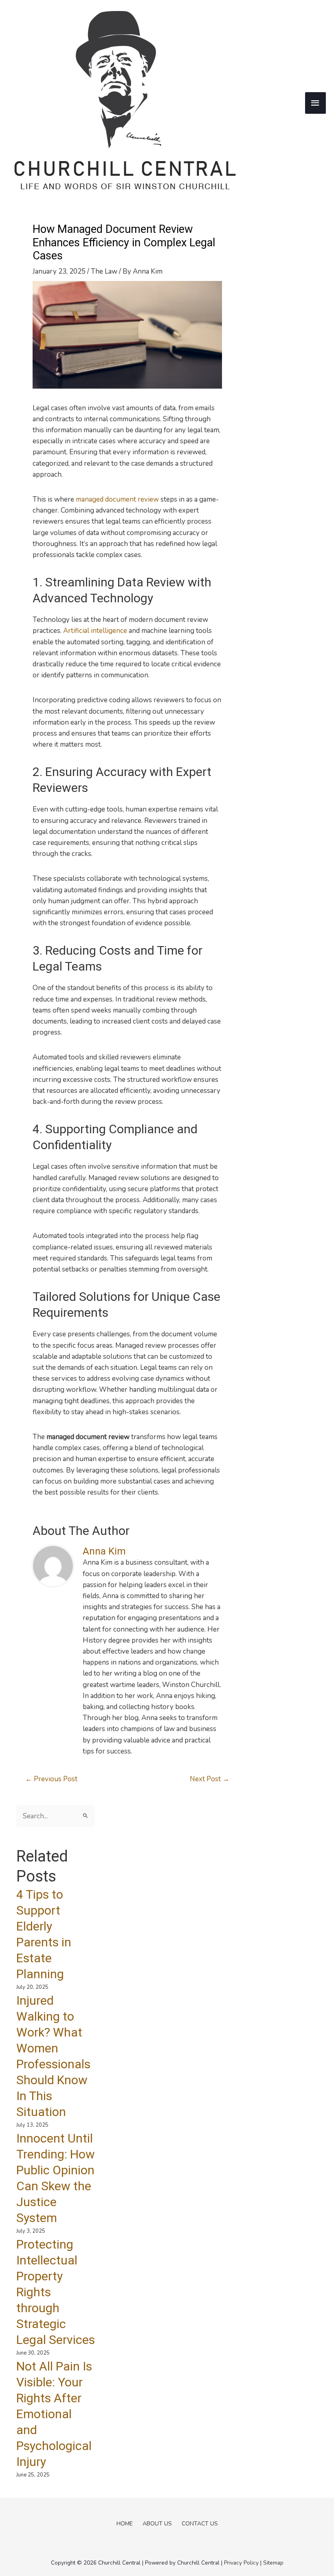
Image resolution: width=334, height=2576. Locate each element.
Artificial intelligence (95, 631)
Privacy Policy (241, 2563)
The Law (104, 271)
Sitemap (273, 2563)
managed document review (117, 499)
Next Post (210, 1779)
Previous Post (51, 1779)
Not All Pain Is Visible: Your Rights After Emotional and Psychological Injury (54, 2414)
